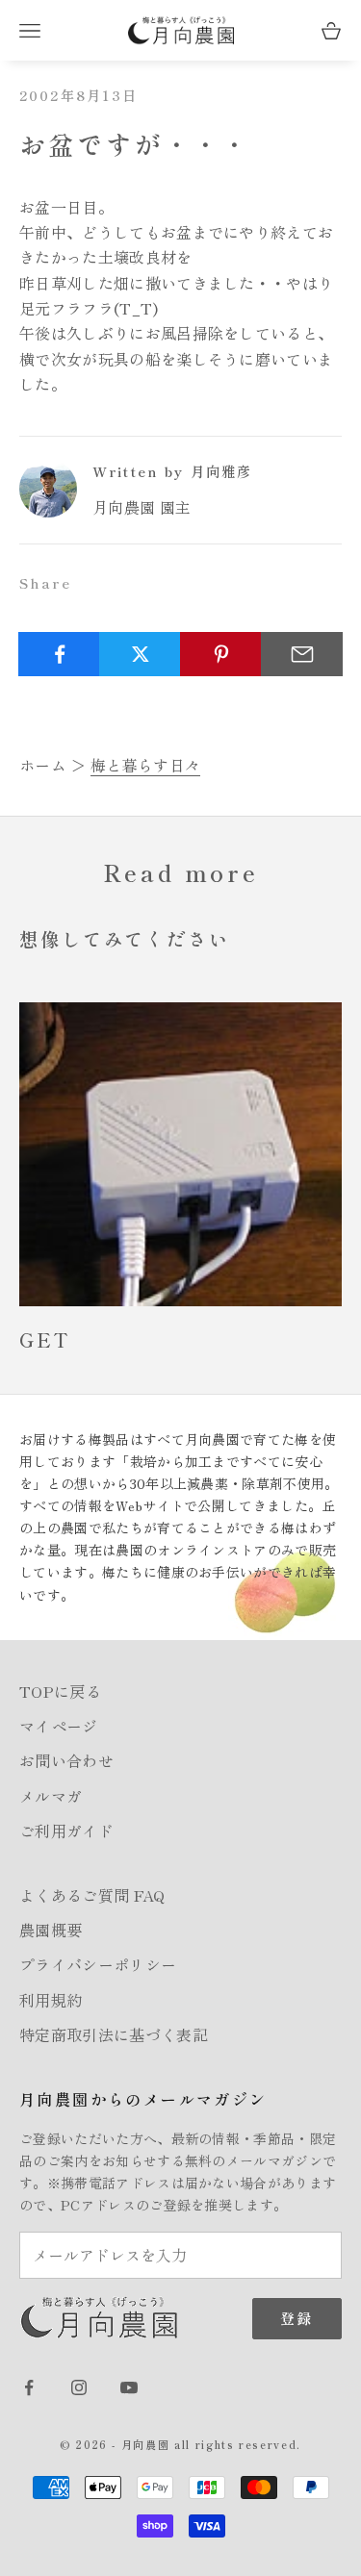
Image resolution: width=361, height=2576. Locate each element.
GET (45, 1340)
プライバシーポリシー (98, 1964)
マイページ (59, 1726)
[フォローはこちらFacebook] (29, 2387)
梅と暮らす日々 (145, 765)
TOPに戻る (60, 1691)
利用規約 (51, 2000)
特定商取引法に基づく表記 (114, 2034)
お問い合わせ (66, 1760)
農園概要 (51, 1930)
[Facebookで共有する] (59, 654)
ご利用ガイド (66, 1831)
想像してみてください (125, 939)
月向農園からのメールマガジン (143, 2099)
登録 (297, 2318)
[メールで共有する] (302, 654)
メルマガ (51, 1796)
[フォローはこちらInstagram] (79, 2387)
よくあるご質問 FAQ (92, 1895)
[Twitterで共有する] (140, 654)
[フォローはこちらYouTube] (129, 2387)
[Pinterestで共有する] (221, 654)
